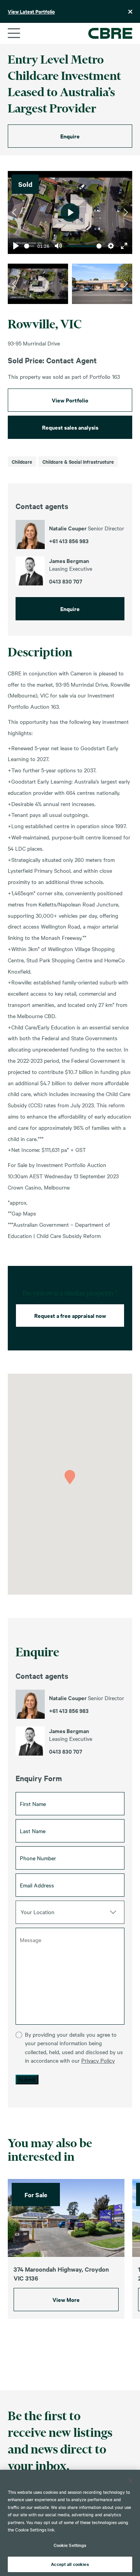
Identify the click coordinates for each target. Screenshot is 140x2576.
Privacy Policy (98, 2060)
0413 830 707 (66, 1751)
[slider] (29, 246)
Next (126, 212)
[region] (70, 2523)
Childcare (22, 462)
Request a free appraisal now (70, 1315)
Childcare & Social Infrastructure (78, 462)
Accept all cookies (70, 2564)
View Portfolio (70, 400)
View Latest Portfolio (31, 11)
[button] (70, 1477)
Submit (27, 2079)
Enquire (70, 136)
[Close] (131, 2481)
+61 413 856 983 (69, 1711)
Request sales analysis (70, 427)
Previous (14, 212)
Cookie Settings (70, 2545)
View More (66, 2299)
